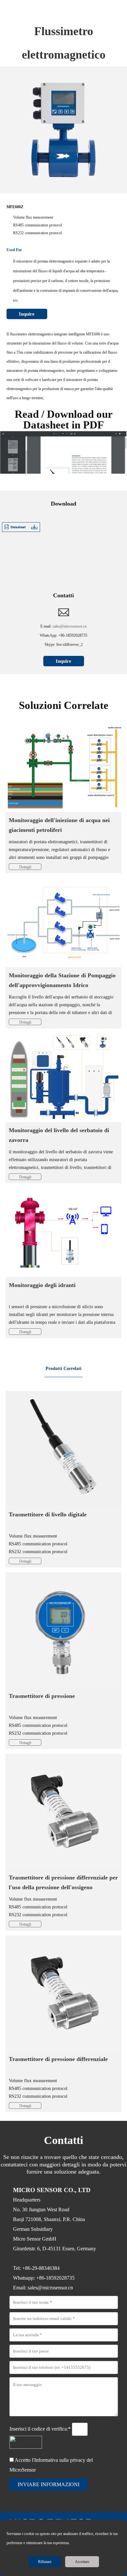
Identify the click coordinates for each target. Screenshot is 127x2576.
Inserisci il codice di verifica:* (41, 2429)
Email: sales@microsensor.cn (43, 2288)
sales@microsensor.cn (70, 626)
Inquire (27, 314)
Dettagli (25, 867)
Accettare (82, 2562)
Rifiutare (45, 2562)
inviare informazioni (49, 2484)
